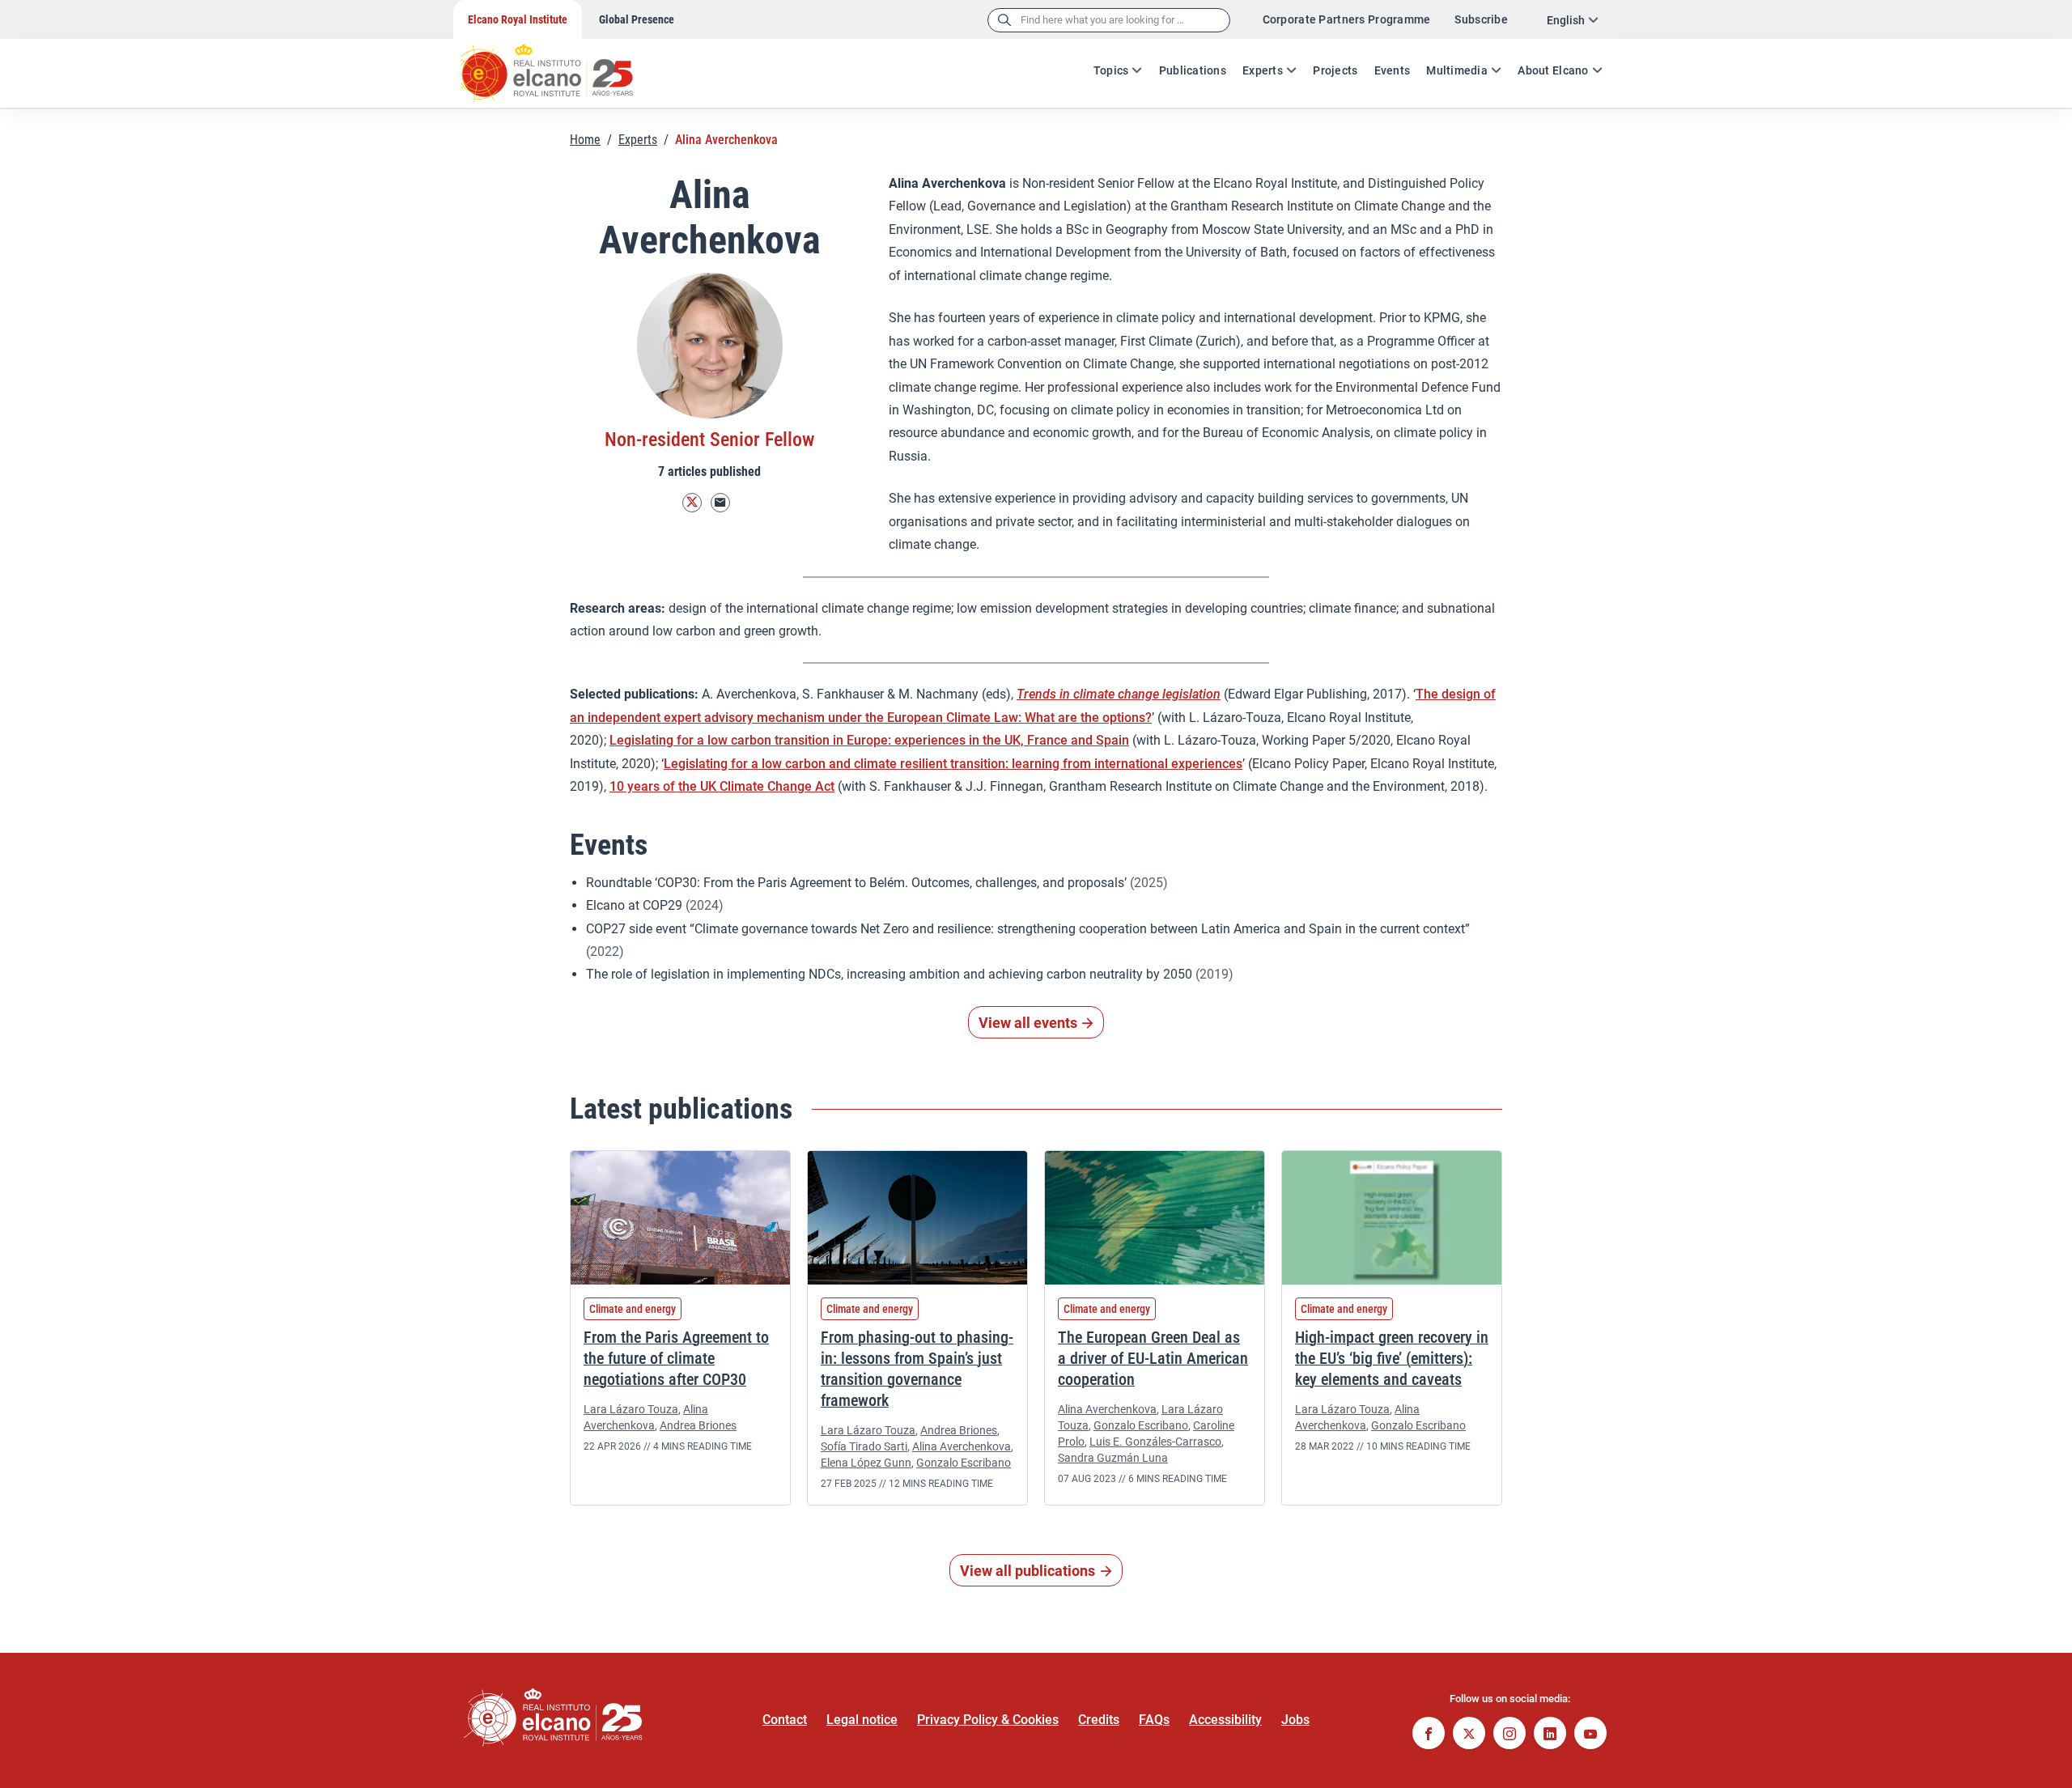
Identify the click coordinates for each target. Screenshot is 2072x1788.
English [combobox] (1566, 20)
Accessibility (1225, 1720)
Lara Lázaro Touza (631, 1409)
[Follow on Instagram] (1509, 1735)
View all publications (1028, 1571)
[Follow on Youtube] (1590, 1735)
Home (585, 140)
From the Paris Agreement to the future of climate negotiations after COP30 (676, 1358)
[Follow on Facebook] (1429, 1735)
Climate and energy (633, 1309)
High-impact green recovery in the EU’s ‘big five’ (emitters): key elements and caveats (1392, 1358)
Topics (1111, 70)
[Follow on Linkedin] (1550, 1735)
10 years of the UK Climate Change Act (722, 786)
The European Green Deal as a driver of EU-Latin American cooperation (1153, 1358)
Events (1393, 70)
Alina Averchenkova (962, 1446)
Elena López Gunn (866, 1463)
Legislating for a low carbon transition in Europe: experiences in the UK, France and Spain (869, 740)
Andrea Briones (698, 1425)
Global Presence (637, 19)
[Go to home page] (563, 65)
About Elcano (1553, 70)
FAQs (1154, 1720)
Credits (1099, 1720)
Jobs (1295, 1720)
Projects (1335, 70)
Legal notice (862, 1720)
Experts (1263, 70)
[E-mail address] (720, 503)
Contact (785, 1720)
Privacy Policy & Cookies (988, 1720)
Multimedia (1457, 70)
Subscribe (1481, 19)
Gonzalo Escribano (964, 1463)
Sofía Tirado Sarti (864, 1446)
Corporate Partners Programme (1347, 19)
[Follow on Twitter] (692, 503)
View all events (1028, 1023)
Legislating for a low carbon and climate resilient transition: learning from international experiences (953, 764)
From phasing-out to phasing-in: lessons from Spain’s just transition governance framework (917, 1369)
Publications (1193, 70)
